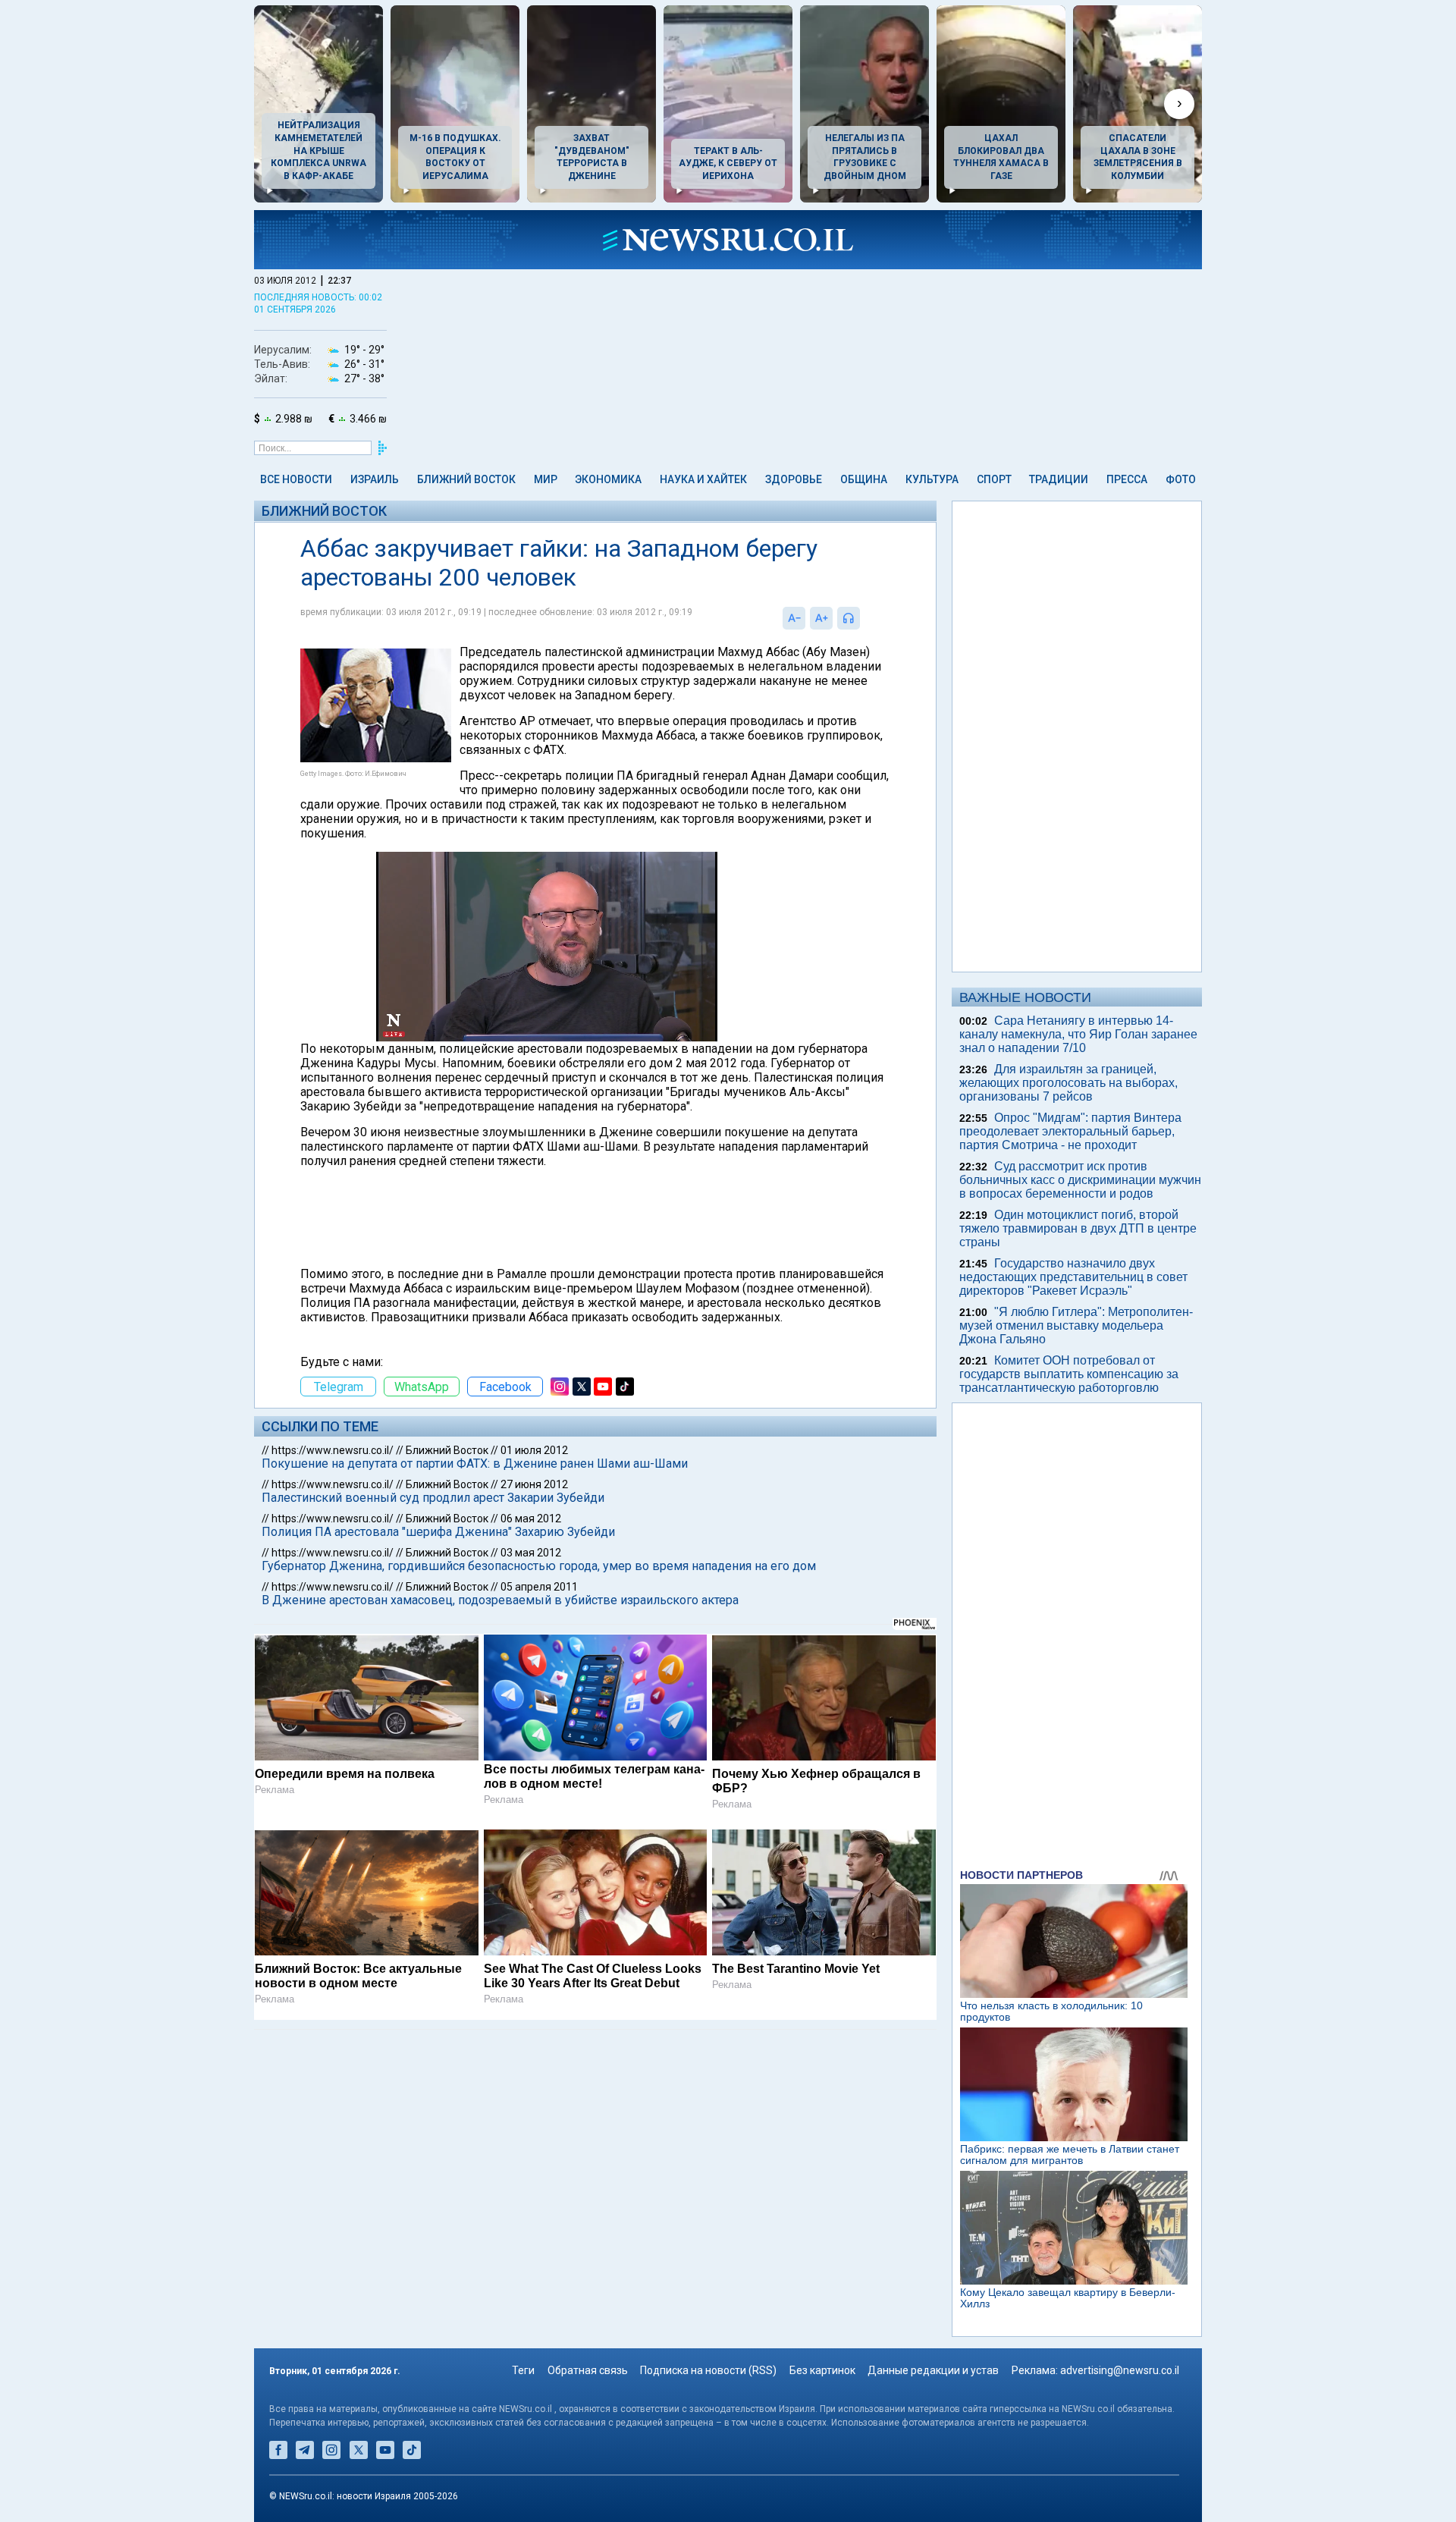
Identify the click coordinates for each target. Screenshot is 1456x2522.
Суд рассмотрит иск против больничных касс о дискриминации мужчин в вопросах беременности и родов (1080, 1180)
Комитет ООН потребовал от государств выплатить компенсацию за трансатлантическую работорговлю (1069, 1374)
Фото (1181, 479)
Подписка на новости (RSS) (708, 2370)
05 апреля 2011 (539, 1587)
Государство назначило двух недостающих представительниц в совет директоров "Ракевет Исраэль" (1073, 1277)
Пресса (1127, 479)
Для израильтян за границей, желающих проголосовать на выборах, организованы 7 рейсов (1068, 1083)
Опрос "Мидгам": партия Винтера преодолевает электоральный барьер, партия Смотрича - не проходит (1070, 1131)
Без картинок (822, 2370)
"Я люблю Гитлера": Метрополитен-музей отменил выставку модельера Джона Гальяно (1076, 1325)
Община (864, 479)
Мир (546, 479)
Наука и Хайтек (703, 479)
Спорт (994, 479)
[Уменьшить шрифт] (794, 618)
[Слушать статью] (864, 618)
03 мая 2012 (531, 1553)
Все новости (296, 479)
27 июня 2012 (534, 1484)
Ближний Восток (466, 479)
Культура (932, 479)
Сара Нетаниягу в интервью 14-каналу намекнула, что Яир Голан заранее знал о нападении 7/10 (1078, 1034)
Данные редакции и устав (933, 2370)
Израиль (375, 479)
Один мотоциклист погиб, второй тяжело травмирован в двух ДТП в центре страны (1078, 1228)
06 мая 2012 (531, 1519)
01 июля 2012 (534, 1450)
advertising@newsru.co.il (1120, 2370)
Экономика (608, 479)
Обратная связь (588, 2370)
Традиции (1059, 479)
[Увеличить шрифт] (821, 618)
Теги (523, 2370)
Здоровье (794, 479)
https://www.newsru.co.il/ (333, 1450)
